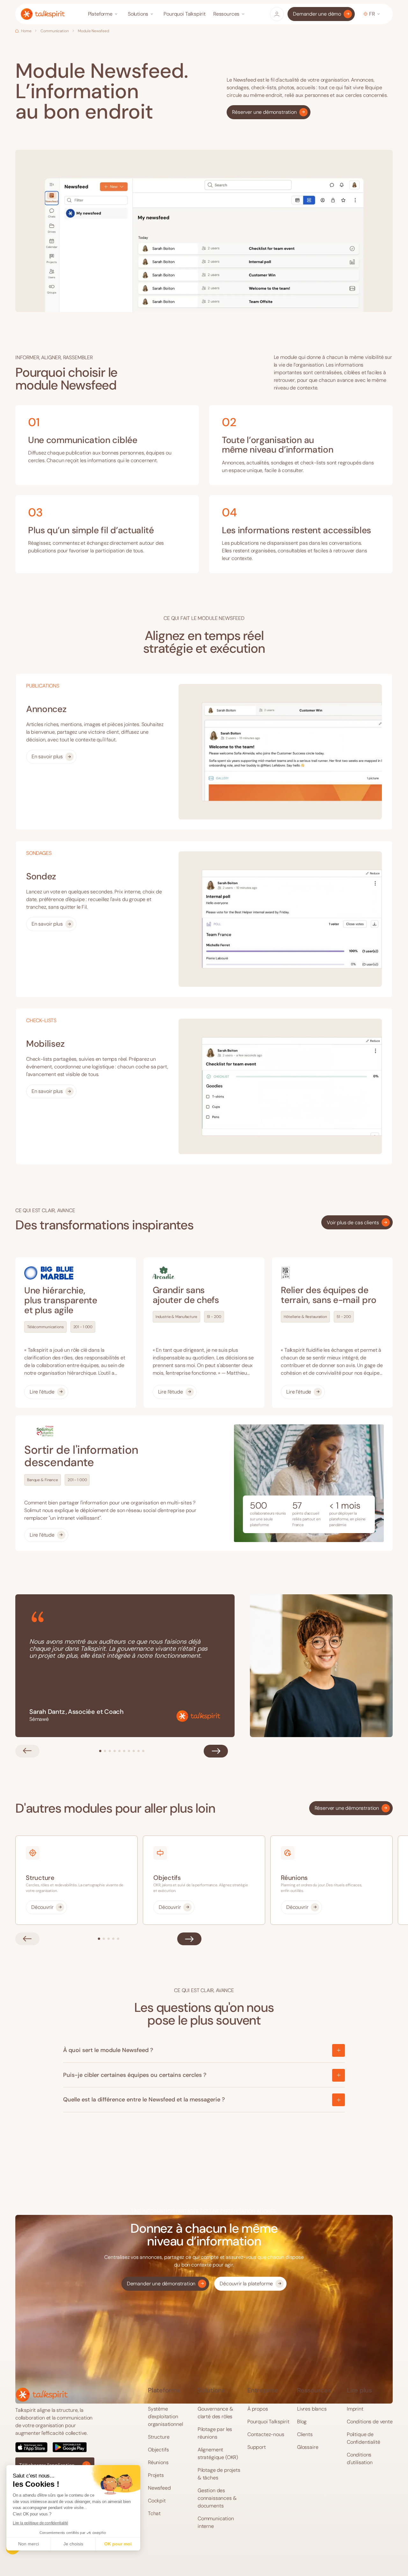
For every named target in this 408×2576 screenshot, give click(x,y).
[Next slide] (216, 1751)
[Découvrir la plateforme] (250, 2284)
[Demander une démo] (321, 14)
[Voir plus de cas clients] (357, 1222)
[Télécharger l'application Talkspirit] (55, 2447)
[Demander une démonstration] (165, 2284)
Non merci (29, 2544)
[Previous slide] (27, 1751)
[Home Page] (43, 14)
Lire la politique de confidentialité (40, 2523)
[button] (104, 14)
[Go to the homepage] (42, 2394)
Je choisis (73, 2544)
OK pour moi (118, 2544)
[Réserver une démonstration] (268, 112)
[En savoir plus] (51, 757)
